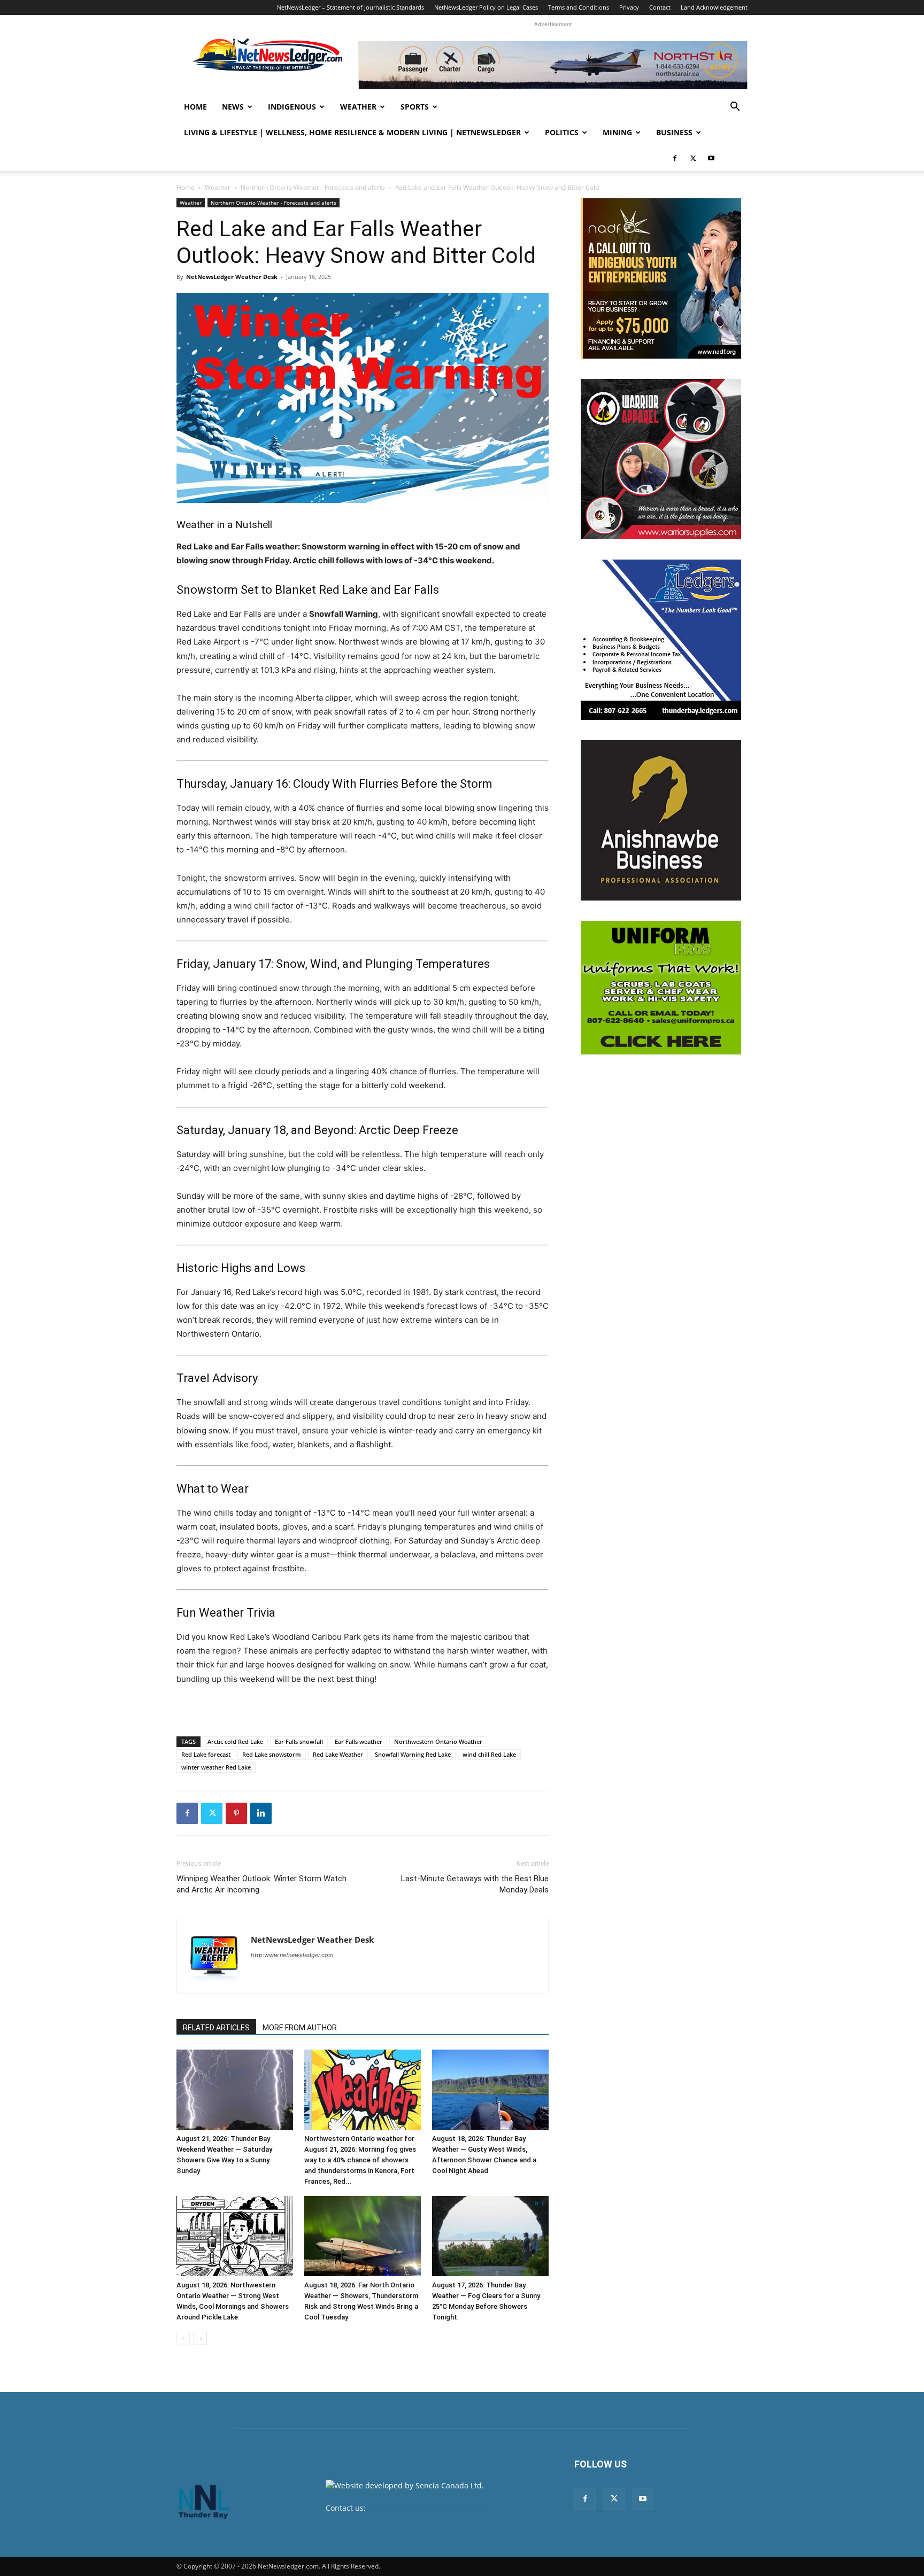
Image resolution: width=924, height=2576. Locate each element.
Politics (562, 132)
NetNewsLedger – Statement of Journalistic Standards (351, 7)
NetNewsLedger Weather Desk (232, 277)
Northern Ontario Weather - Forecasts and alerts (313, 187)
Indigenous (292, 107)
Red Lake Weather (338, 1754)
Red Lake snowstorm (272, 1754)
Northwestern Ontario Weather (438, 1741)
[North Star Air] (553, 65)
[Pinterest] (236, 1813)
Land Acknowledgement (714, 7)
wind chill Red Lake (489, 1754)
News (233, 107)
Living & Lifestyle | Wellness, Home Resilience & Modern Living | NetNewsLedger (352, 132)
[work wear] (661, 459)
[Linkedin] (261, 1813)
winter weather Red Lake (216, 1767)
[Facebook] (675, 158)
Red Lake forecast (206, 1754)
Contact (660, 7)
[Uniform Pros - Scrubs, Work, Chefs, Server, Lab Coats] (661, 988)
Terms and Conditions (579, 7)
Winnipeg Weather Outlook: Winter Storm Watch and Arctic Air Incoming (261, 1884)
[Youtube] (711, 158)
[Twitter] (693, 158)
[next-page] (200, 2338)
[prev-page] (183, 2338)
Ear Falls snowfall (299, 1741)
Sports (415, 107)
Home (195, 107)
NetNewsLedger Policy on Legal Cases (486, 7)
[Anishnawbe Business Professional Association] (661, 820)
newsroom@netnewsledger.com (425, 2508)
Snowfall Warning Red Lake (413, 1754)
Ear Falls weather (359, 1741)
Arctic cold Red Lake (235, 1741)
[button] (735, 108)
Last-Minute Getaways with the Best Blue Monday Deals (475, 1884)
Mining (617, 132)
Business (674, 132)
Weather (358, 107)
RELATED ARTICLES (216, 2028)
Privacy (629, 7)
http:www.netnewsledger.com (292, 1955)
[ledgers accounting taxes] (661, 640)
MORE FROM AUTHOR (300, 2028)
